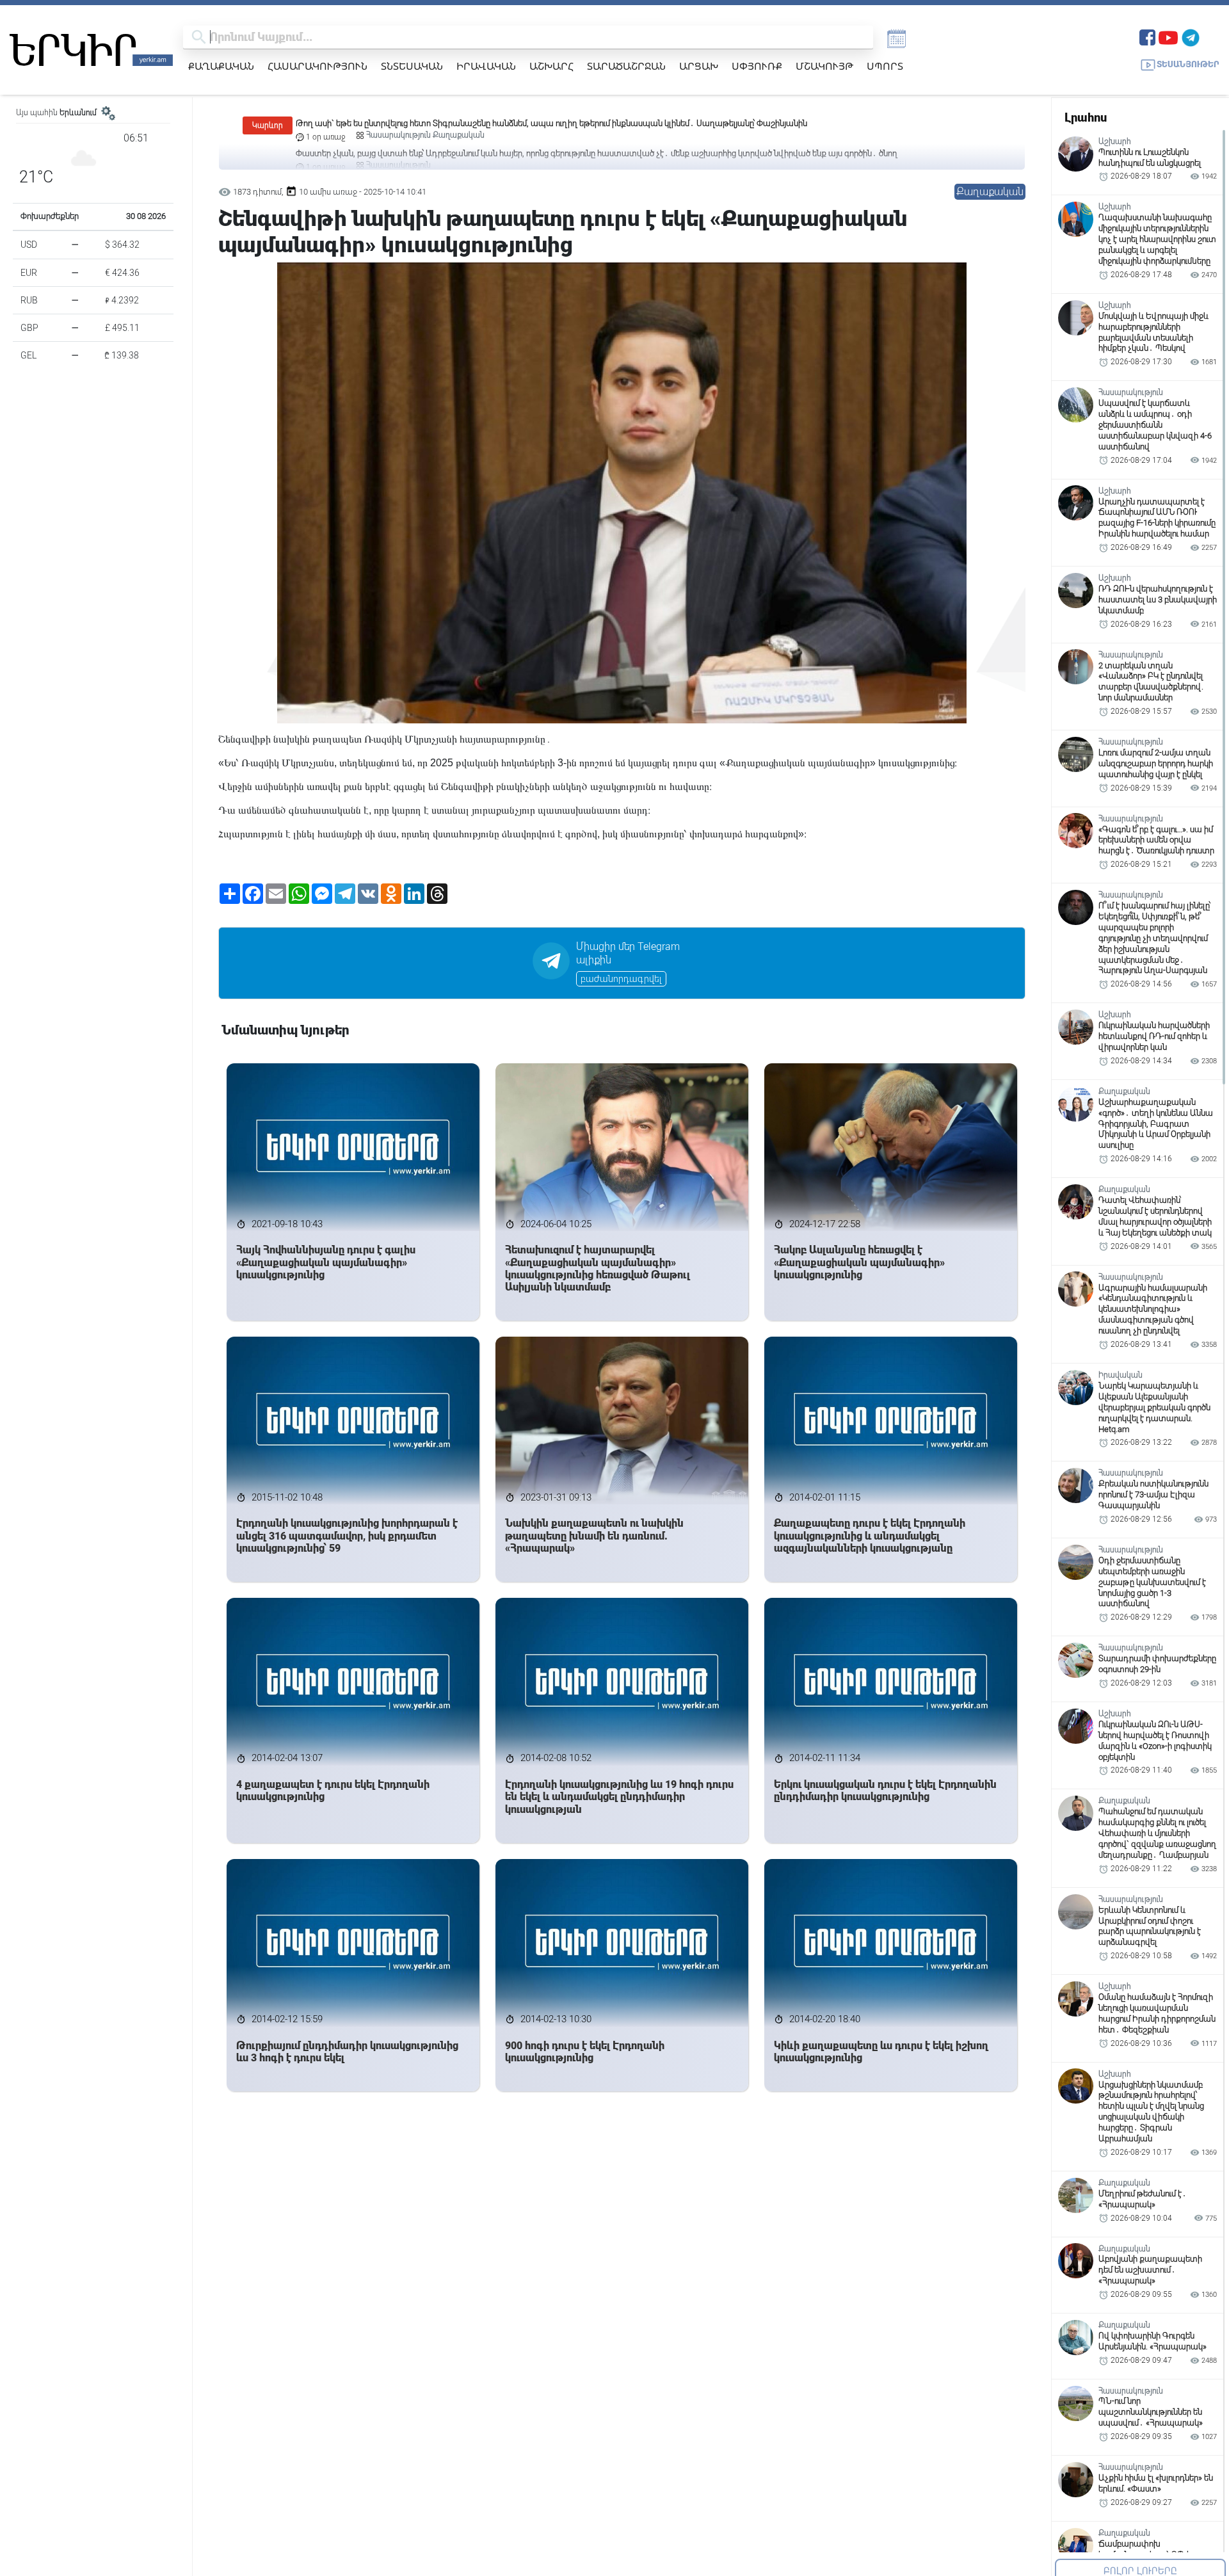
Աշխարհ (551, 66)
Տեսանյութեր (1188, 64)
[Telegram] (1191, 36)
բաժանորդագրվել (621, 979)
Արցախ (699, 66)
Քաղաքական (221, 66)
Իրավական (486, 66)
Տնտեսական (412, 66)
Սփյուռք (757, 66)
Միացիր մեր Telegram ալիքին (628, 953)
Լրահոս (1086, 117)
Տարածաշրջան (626, 66)
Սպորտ (885, 66)
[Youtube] (1168, 36)
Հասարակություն (317, 66)
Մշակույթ (824, 66)
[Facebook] (1147, 36)
